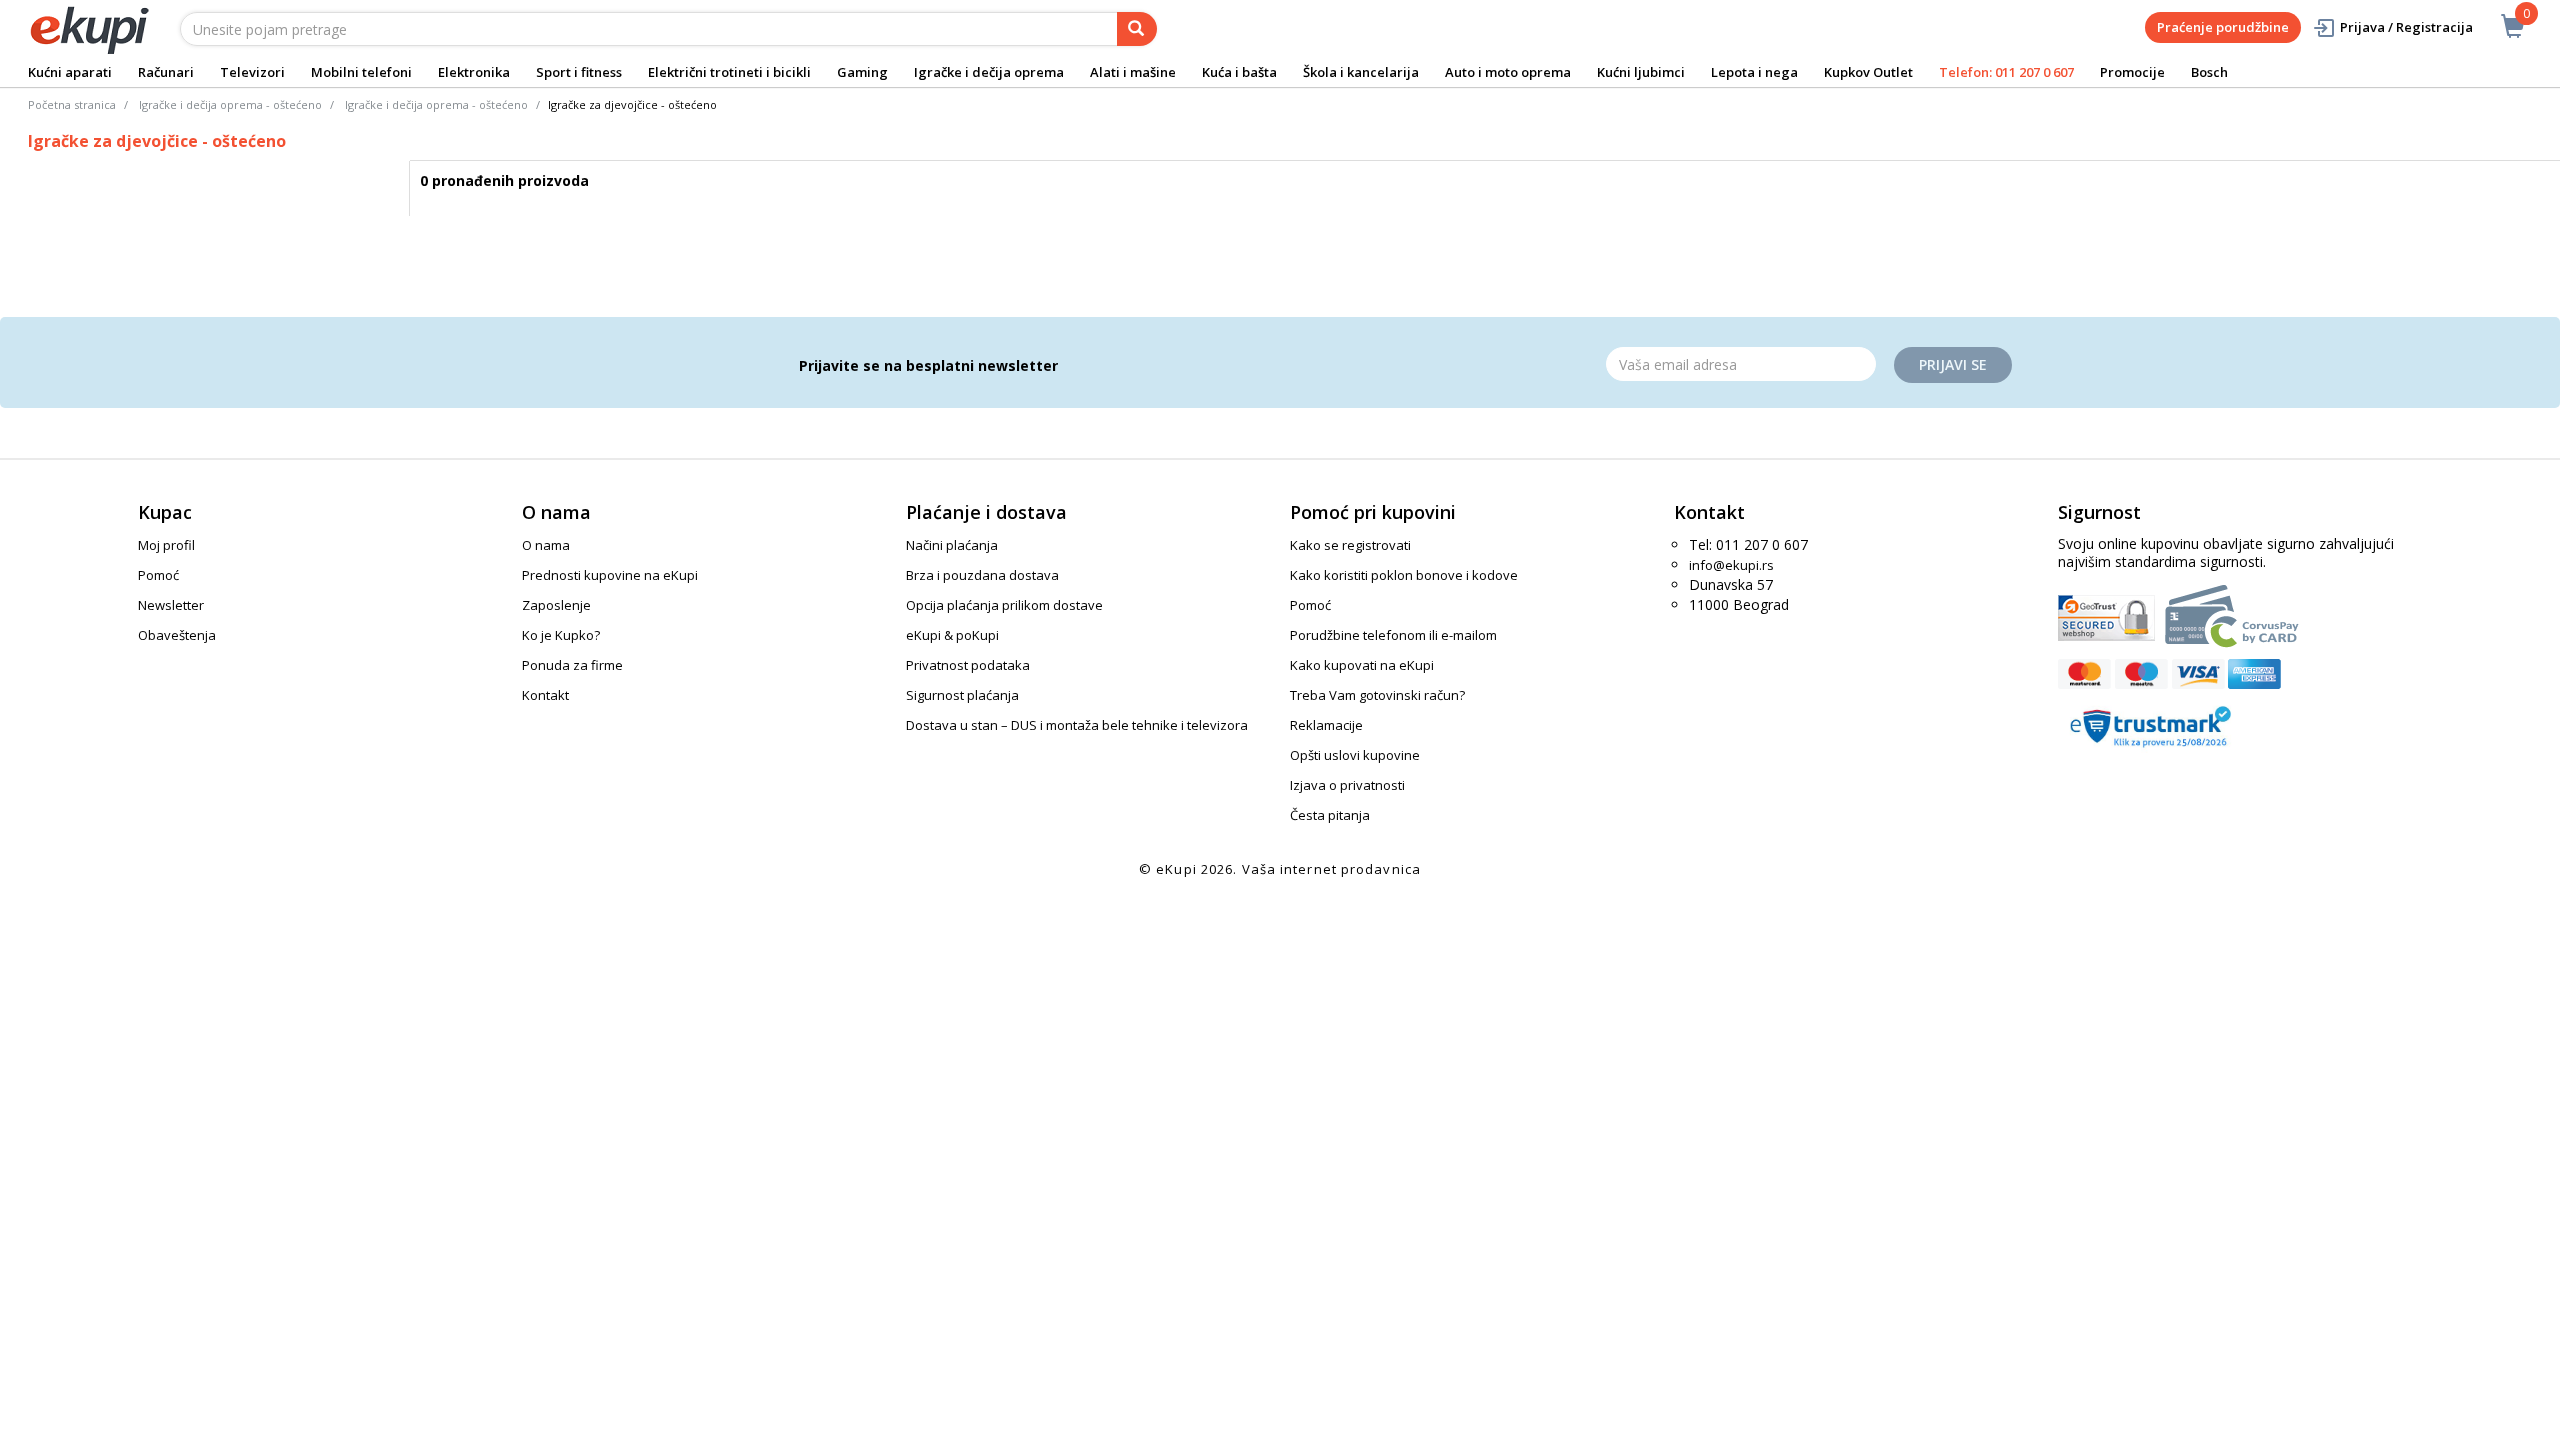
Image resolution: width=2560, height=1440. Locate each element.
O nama (546, 545)
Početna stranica (72, 104)
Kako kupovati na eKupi (1362, 665)
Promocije (2132, 72)
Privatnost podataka (968, 665)
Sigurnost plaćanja (962, 695)
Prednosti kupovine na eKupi (610, 575)
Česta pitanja (1330, 815)
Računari (166, 72)
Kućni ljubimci (1641, 72)
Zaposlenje (556, 605)
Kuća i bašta (1239, 72)
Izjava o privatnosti (1347, 785)
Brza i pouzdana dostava (982, 575)
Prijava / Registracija (2406, 27)
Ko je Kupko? (561, 635)
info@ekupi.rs (1731, 565)
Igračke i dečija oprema (989, 72)
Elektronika (474, 72)
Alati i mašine (1133, 72)
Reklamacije (1326, 725)
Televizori (252, 72)
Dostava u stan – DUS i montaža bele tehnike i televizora (1077, 725)
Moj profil (166, 545)
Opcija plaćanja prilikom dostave (1004, 605)
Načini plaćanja (952, 545)
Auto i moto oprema (1508, 72)
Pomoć (158, 575)
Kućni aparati (70, 72)
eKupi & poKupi (952, 635)
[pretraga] (1137, 29)
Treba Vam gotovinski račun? (1377, 695)
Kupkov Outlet (1868, 72)
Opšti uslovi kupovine (1355, 755)
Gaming (862, 72)
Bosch (2209, 72)
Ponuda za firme (572, 665)
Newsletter (171, 605)
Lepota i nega (1754, 72)
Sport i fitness (579, 72)
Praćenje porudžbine (2223, 27)
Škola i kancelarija (1361, 72)
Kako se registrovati (1350, 545)
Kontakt (545, 695)
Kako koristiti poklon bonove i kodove (1404, 575)
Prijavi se (1953, 364)
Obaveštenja (177, 635)
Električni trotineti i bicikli (729, 72)
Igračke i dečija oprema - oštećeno (230, 104)
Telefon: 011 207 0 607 (2006, 72)
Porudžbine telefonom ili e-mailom (1393, 635)
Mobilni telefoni (361, 72)
